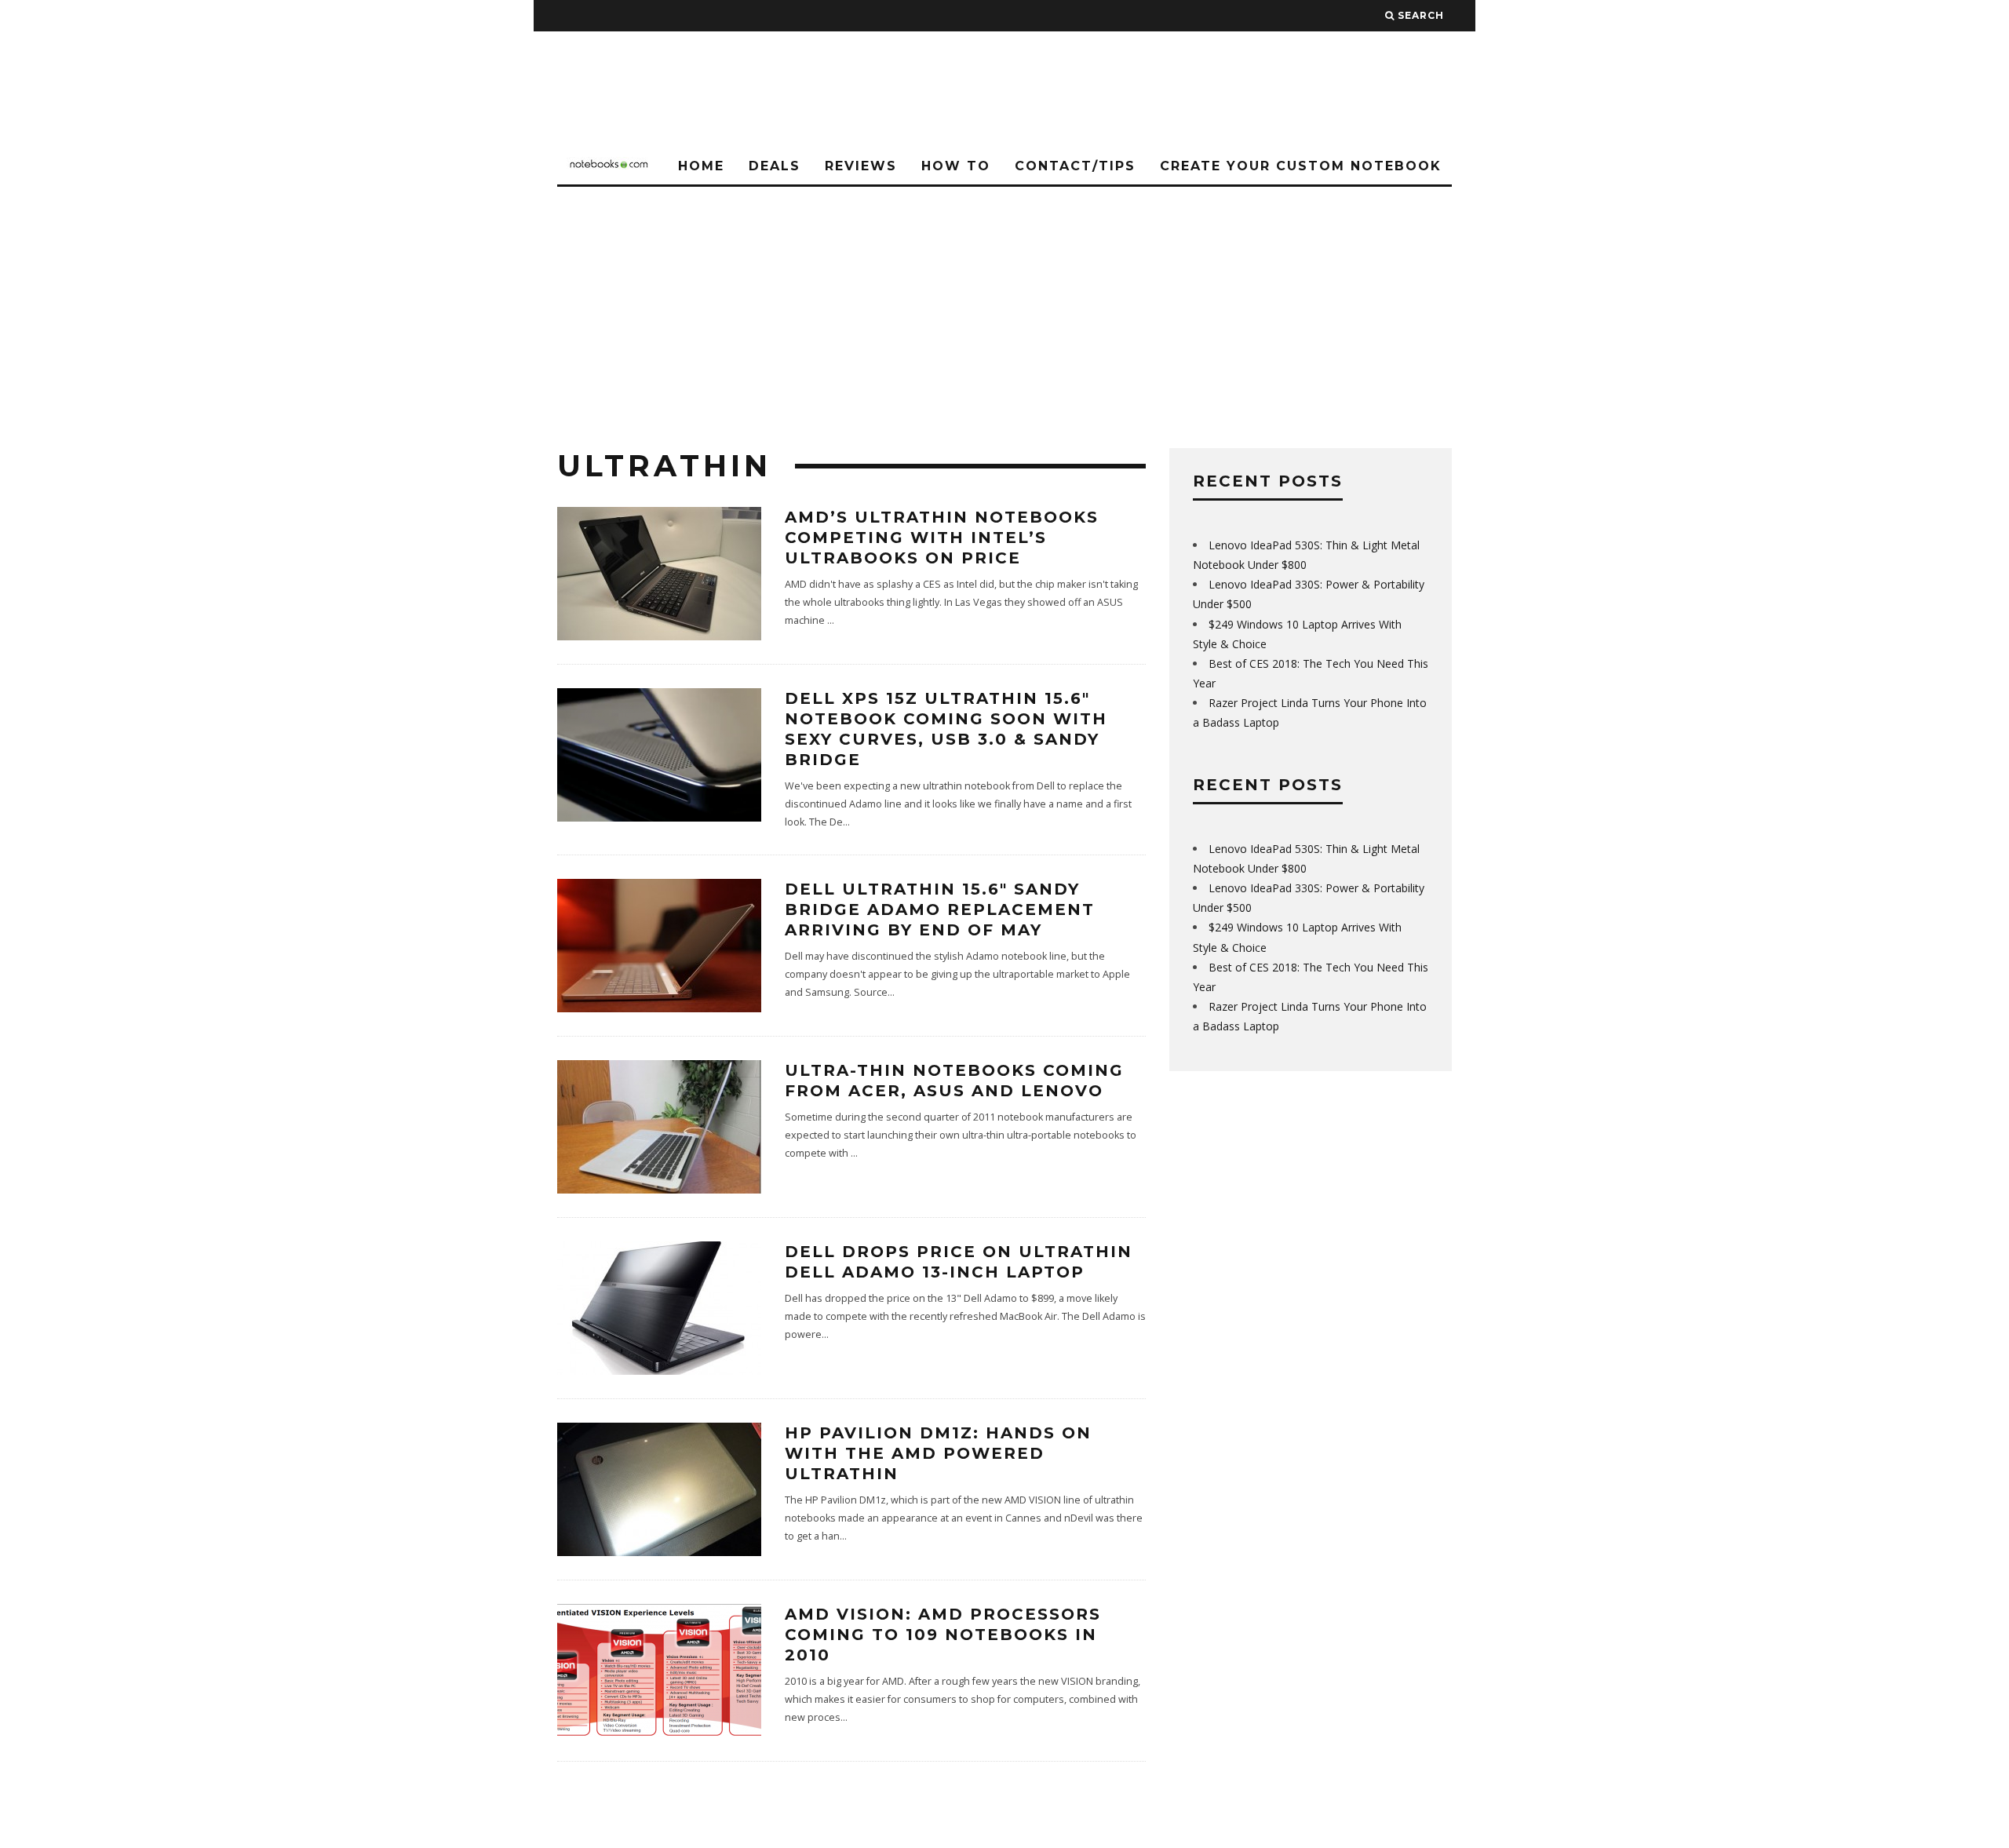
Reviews (861, 166)
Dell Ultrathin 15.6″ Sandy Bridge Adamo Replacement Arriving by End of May (940, 909)
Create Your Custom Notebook (1301, 166)
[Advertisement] (1004, 304)
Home (701, 166)
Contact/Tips (1075, 166)
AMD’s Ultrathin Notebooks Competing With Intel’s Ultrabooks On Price (942, 538)
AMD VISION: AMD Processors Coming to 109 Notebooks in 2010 (943, 1635)
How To (956, 166)
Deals (775, 166)
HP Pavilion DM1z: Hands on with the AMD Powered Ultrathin (938, 1453)
